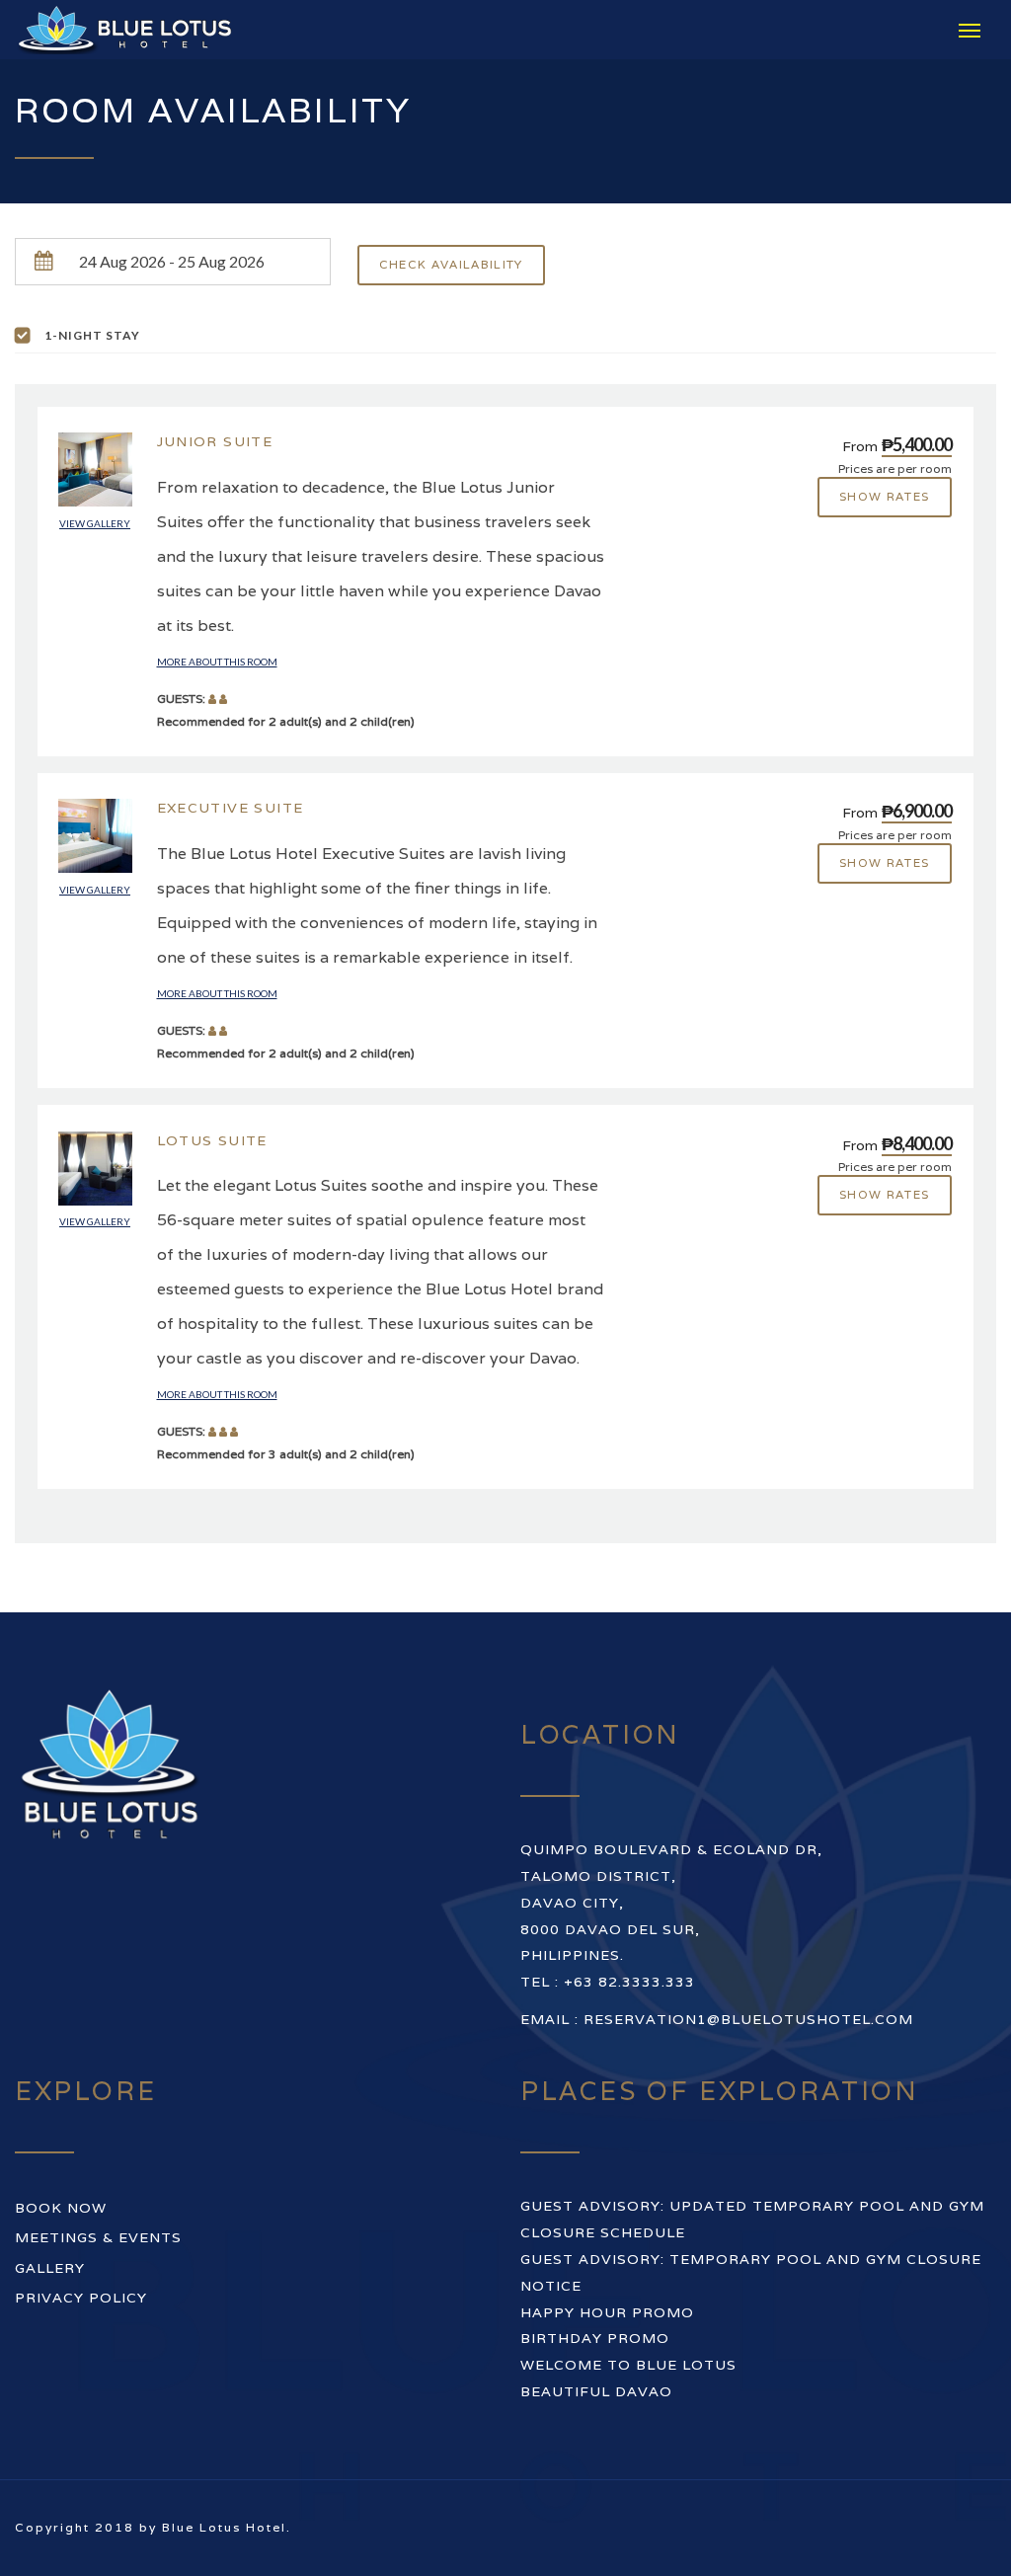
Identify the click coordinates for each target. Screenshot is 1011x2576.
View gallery (95, 523)
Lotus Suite (212, 1140)
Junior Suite (215, 441)
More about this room (217, 662)
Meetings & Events (98, 2237)
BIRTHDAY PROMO (595, 2338)
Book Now (61, 2208)
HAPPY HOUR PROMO (607, 2312)
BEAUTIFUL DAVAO (596, 2391)
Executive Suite (231, 808)
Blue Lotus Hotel (224, 2527)
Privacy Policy (81, 2298)
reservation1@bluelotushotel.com (748, 2019)
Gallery (50, 2268)
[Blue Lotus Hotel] (138, 30)
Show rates (884, 496)
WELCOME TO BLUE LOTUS (628, 2365)
